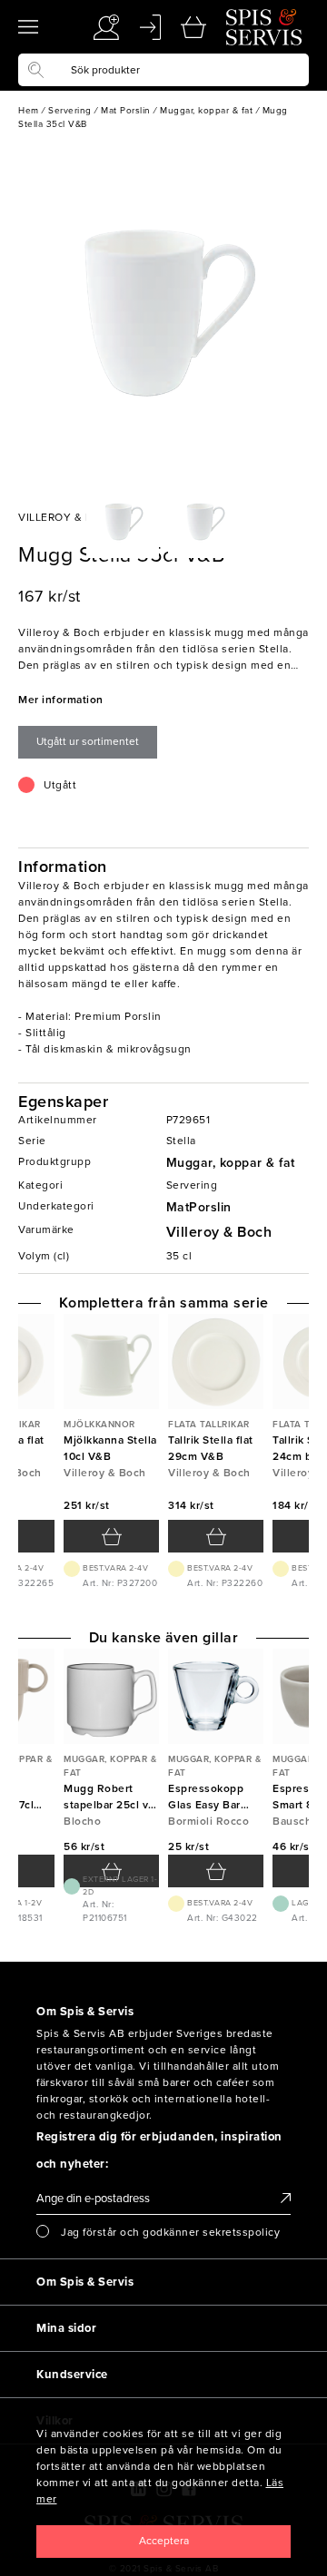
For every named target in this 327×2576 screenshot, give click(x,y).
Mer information (61, 700)
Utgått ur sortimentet (88, 741)
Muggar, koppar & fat (231, 1163)
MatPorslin (199, 1207)
